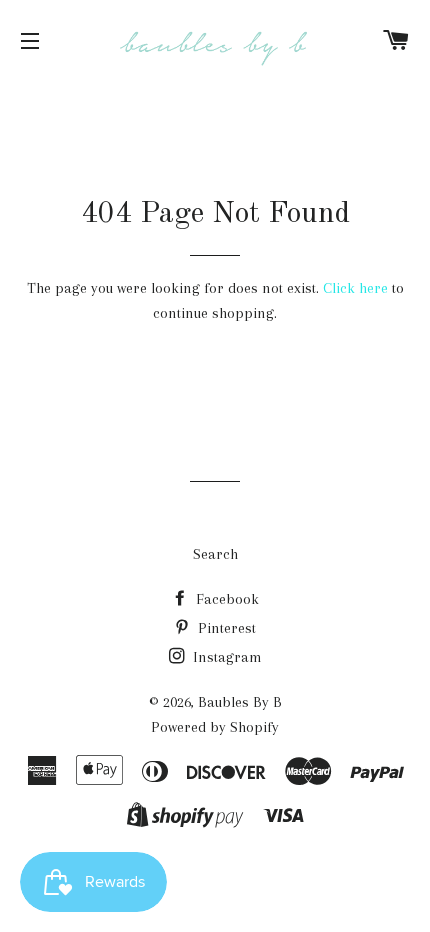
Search (215, 554)
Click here (355, 288)
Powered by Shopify (215, 727)
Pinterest (225, 628)
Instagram (225, 657)
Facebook (225, 599)
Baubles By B (240, 702)
